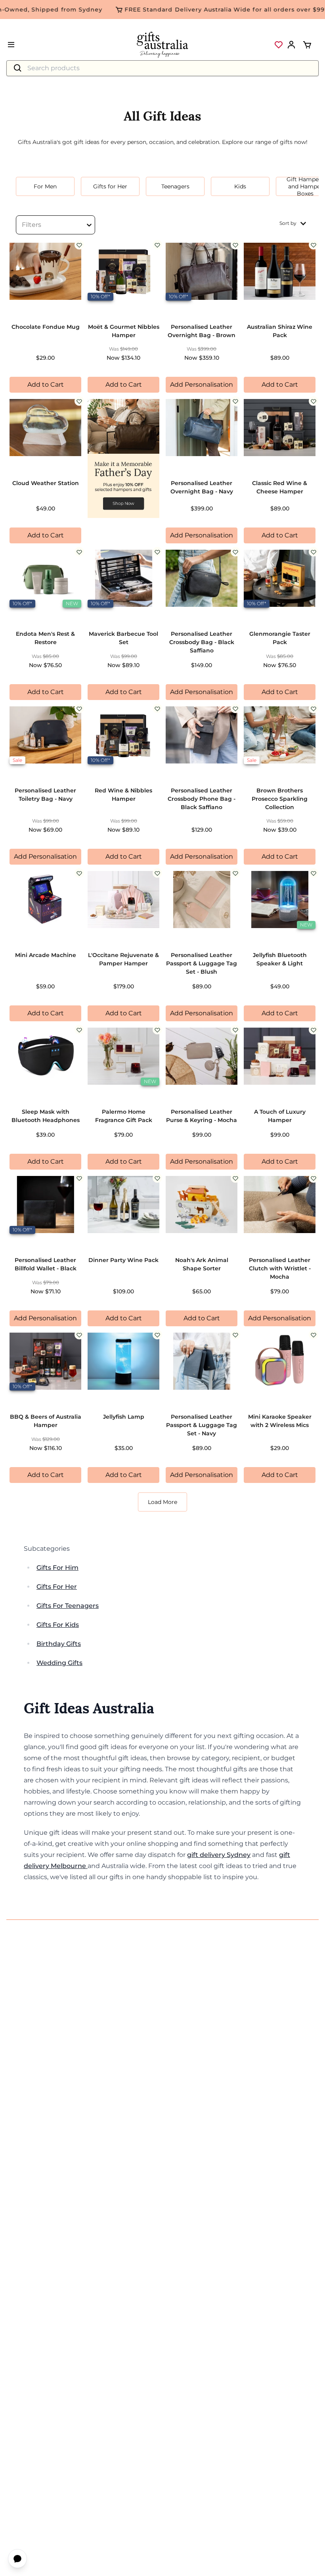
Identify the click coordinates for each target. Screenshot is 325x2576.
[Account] (291, 45)
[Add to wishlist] (79, 245)
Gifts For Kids (58, 1625)
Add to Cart (46, 385)
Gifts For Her (57, 1587)
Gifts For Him (57, 1568)
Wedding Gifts (59, 1663)
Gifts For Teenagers (68, 1606)
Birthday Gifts (59, 1644)
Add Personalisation (202, 385)
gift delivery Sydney (219, 1855)
